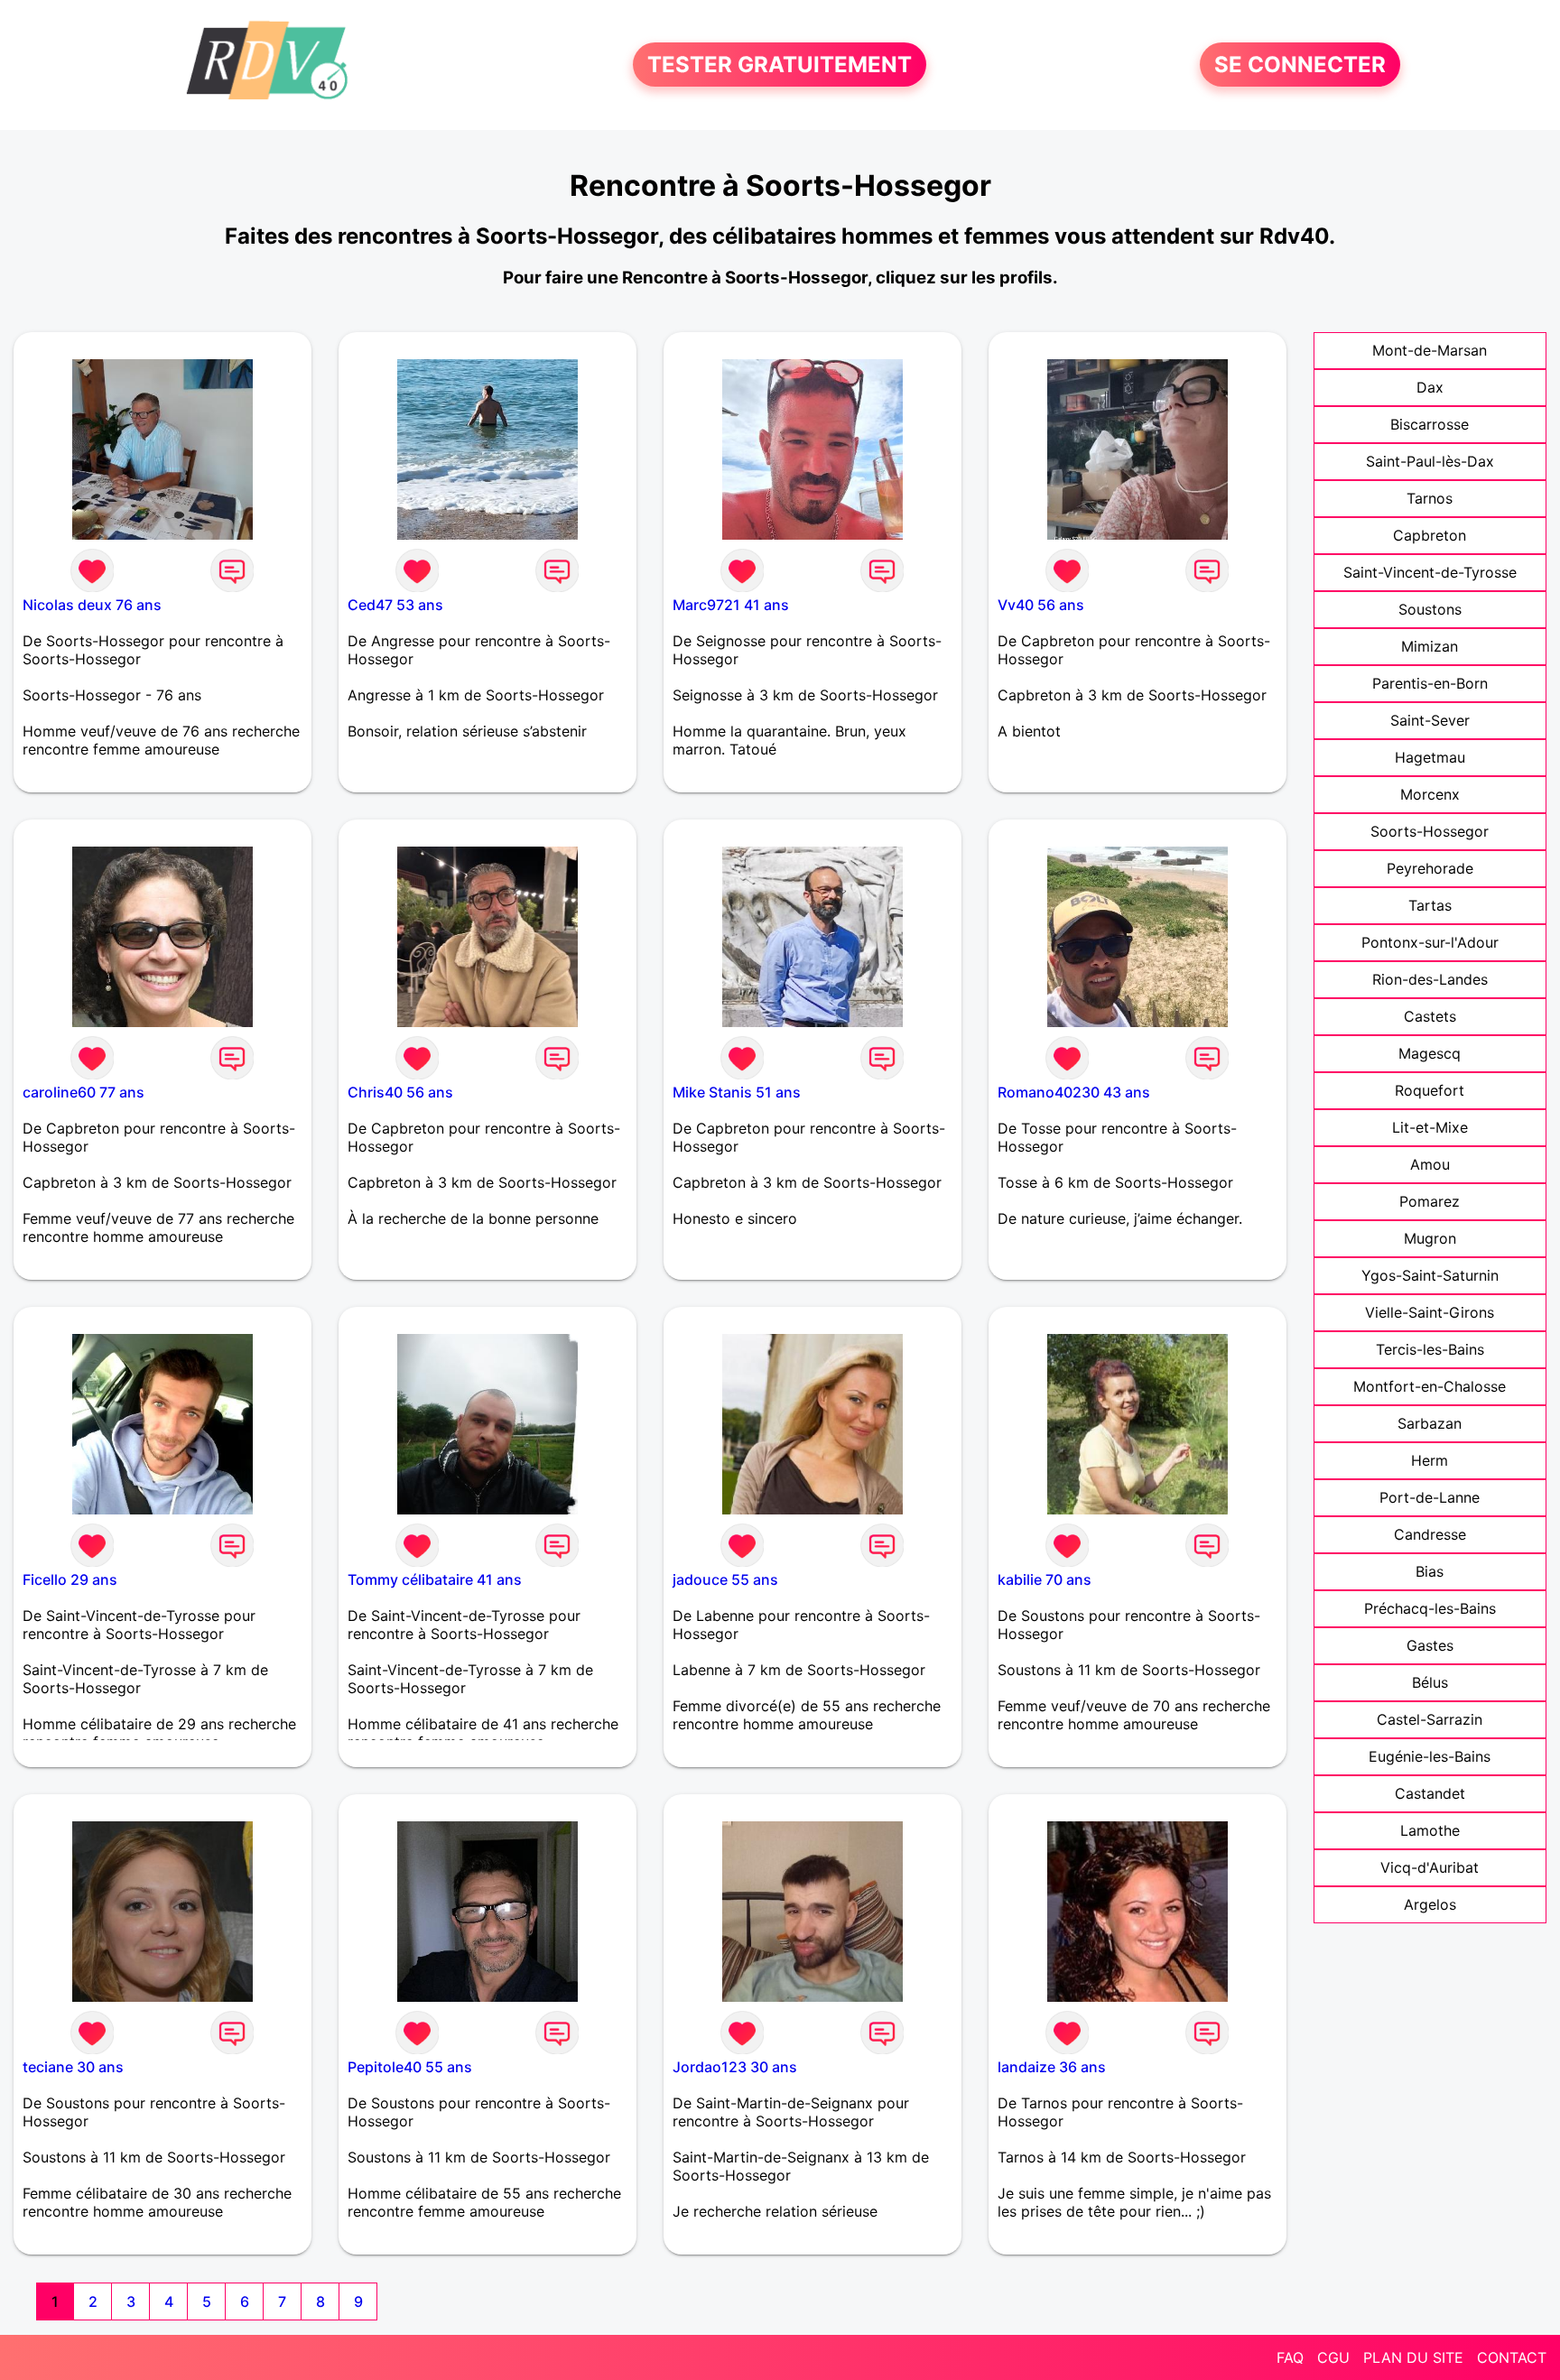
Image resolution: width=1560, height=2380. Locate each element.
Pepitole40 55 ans (410, 2067)
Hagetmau (1430, 757)
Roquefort (1430, 1090)
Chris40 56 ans (400, 1092)
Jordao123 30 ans (735, 2067)
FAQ (1290, 2357)
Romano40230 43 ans (1074, 1092)
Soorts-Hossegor (1430, 831)
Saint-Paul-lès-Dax (1430, 461)
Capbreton (1430, 535)
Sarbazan (1430, 1423)
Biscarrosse (1430, 424)
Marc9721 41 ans (731, 605)
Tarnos (1430, 498)
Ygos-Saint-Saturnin (1430, 1275)
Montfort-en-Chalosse (1430, 1386)
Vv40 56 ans (1041, 605)
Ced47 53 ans (395, 605)
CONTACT (1512, 2357)
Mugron (1430, 1238)
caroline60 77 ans (84, 1092)
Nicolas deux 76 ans (92, 605)
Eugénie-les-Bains (1430, 1756)
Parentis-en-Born (1430, 683)
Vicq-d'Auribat (1430, 1867)
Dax (1430, 387)
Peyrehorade (1430, 868)
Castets (1430, 1016)
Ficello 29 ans (70, 1579)
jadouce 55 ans (725, 1579)
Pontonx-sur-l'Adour (1430, 942)
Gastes (1430, 1645)
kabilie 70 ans (1045, 1579)
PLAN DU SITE (1413, 2357)
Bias (1430, 1571)
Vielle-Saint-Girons (1430, 1312)
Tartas (1430, 905)
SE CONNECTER (1300, 65)
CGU (1333, 2357)
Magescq (1430, 1053)
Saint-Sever (1430, 720)
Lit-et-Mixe (1430, 1127)
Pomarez (1430, 1201)
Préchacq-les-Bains (1430, 1608)
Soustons (1430, 609)
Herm (1430, 1460)
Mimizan (1430, 646)
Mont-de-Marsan (1430, 350)
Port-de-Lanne (1430, 1497)
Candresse (1430, 1534)
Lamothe (1430, 1830)
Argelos (1430, 1904)
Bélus (1430, 1682)
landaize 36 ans (1052, 2067)
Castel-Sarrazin (1430, 1719)
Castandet (1430, 1793)
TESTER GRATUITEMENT (780, 65)
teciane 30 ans (73, 2067)
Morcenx (1430, 794)
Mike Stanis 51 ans (737, 1092)
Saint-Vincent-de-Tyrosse (1430, 572)
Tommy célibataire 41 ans (435, 1579)
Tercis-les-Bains (1430, 1349)
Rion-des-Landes (1430, 979)
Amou (1430, 1164)
